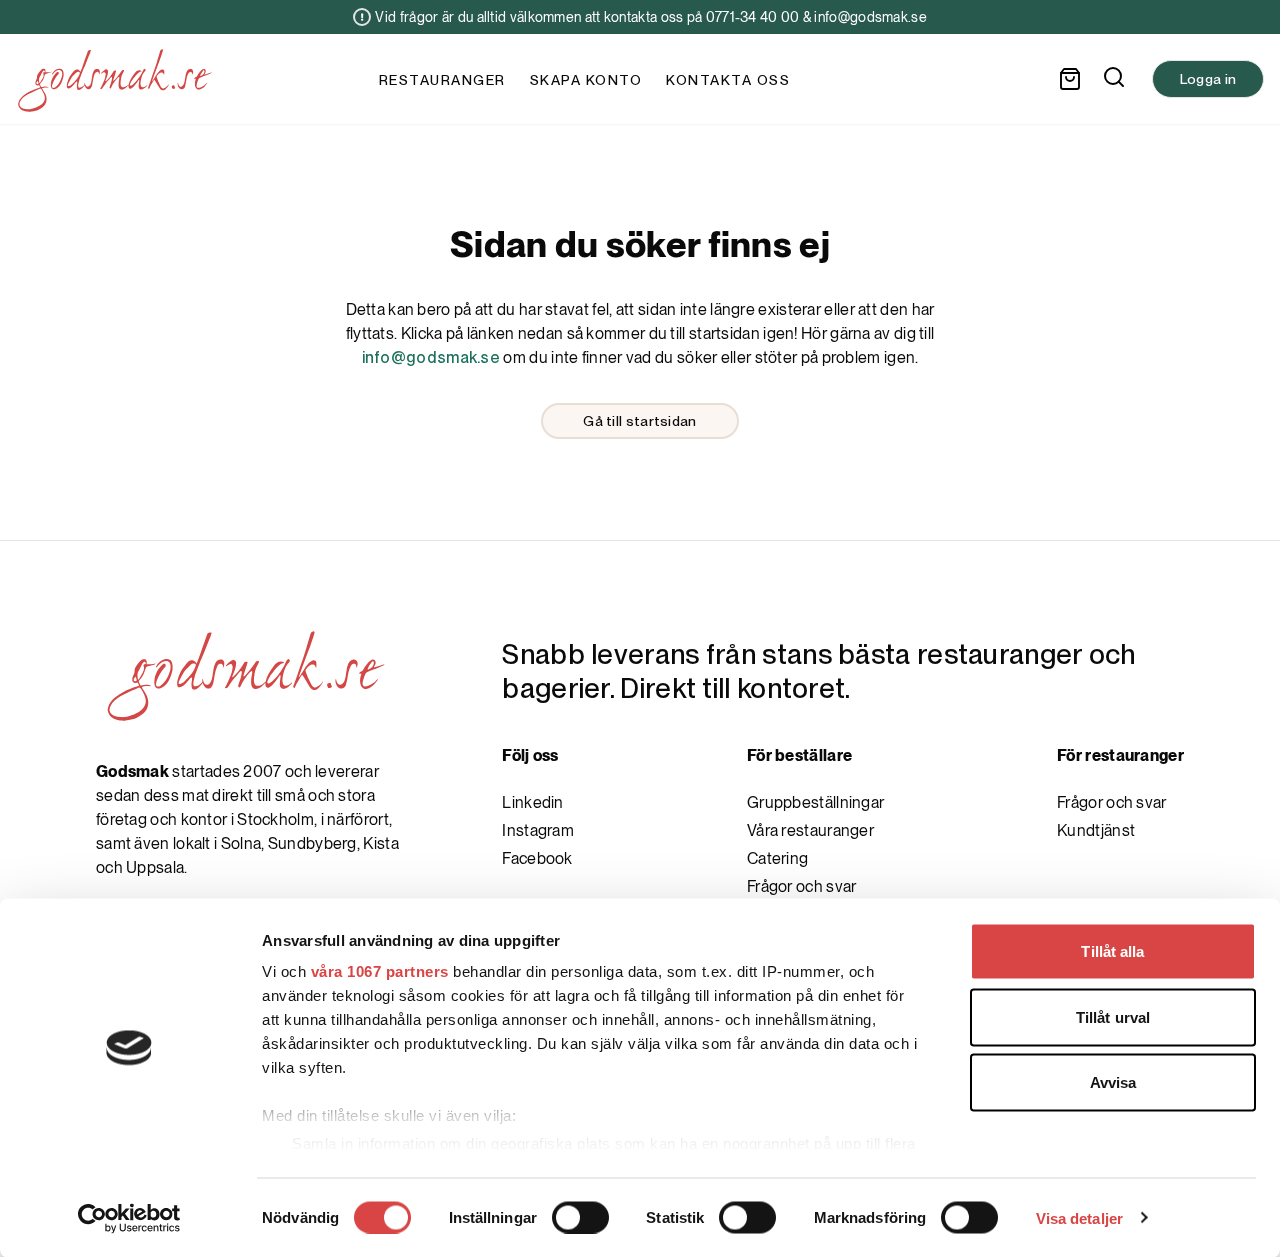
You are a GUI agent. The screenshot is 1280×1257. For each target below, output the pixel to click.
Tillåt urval (1113, 1016)
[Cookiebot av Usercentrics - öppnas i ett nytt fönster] (129, 1218)
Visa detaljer (1079, 1217)
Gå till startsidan (639, 421)
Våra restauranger (810, 830)
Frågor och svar (802, 886)
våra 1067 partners (380, 971)
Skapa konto (586, 80)
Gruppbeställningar (815, 802)
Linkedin (532, 802)
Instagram (538, 830)
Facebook (537, 858)
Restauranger (442, 80)
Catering (777, 858)
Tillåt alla (1112, 951)
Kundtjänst (1096, 830)
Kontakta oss (728, 80)
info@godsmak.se (431, 357)
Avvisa (1113, 1082)
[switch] (580, 1217)
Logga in (1208, 79)
